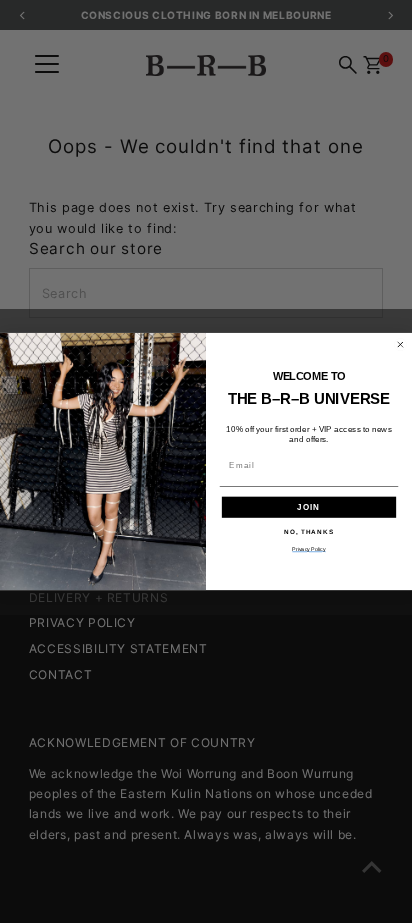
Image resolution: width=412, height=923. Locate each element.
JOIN (309, 507)
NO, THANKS (309, 531)
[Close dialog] (400, 344)
